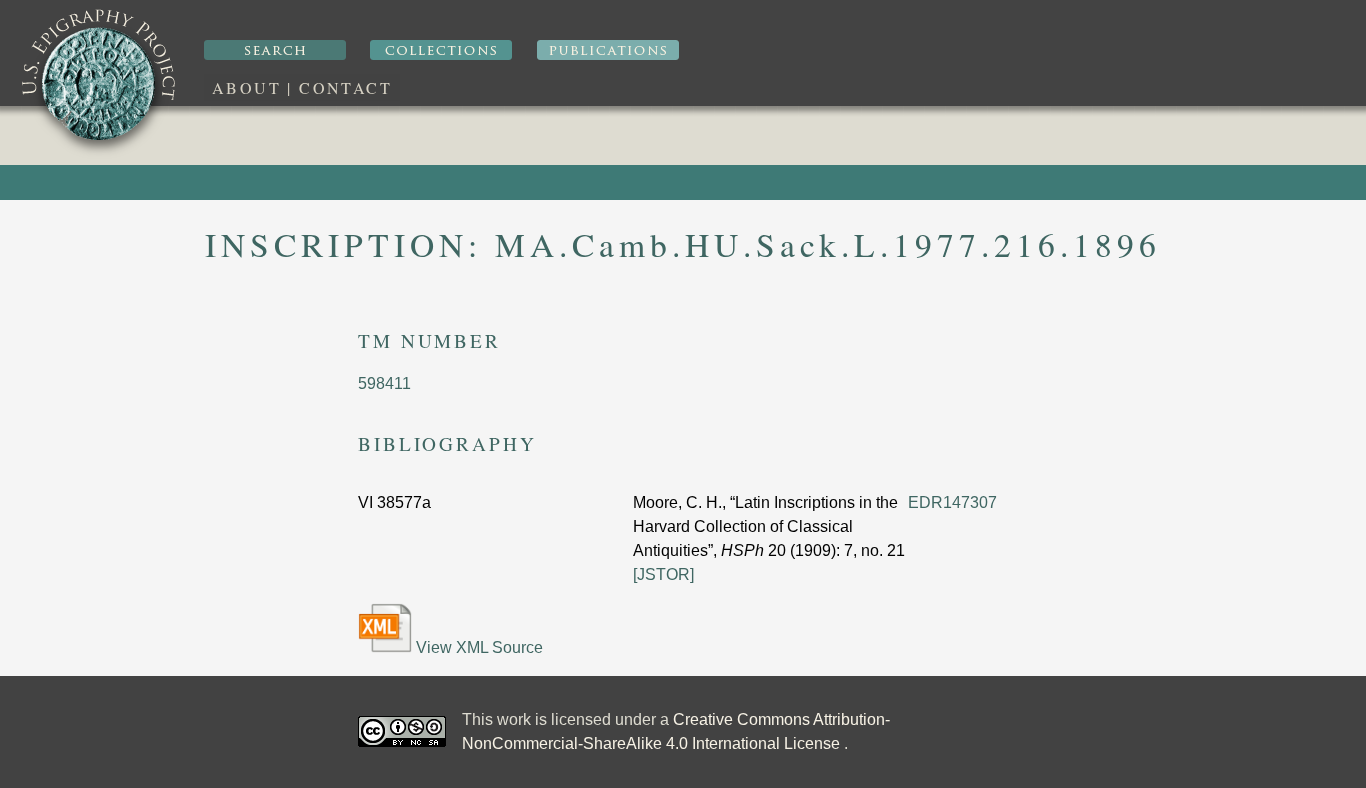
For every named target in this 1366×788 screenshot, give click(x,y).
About (246, 87)
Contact (345, 87)
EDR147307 (952, 502)
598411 (384, 383)
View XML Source (477, 647)
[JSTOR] (663, 574)
